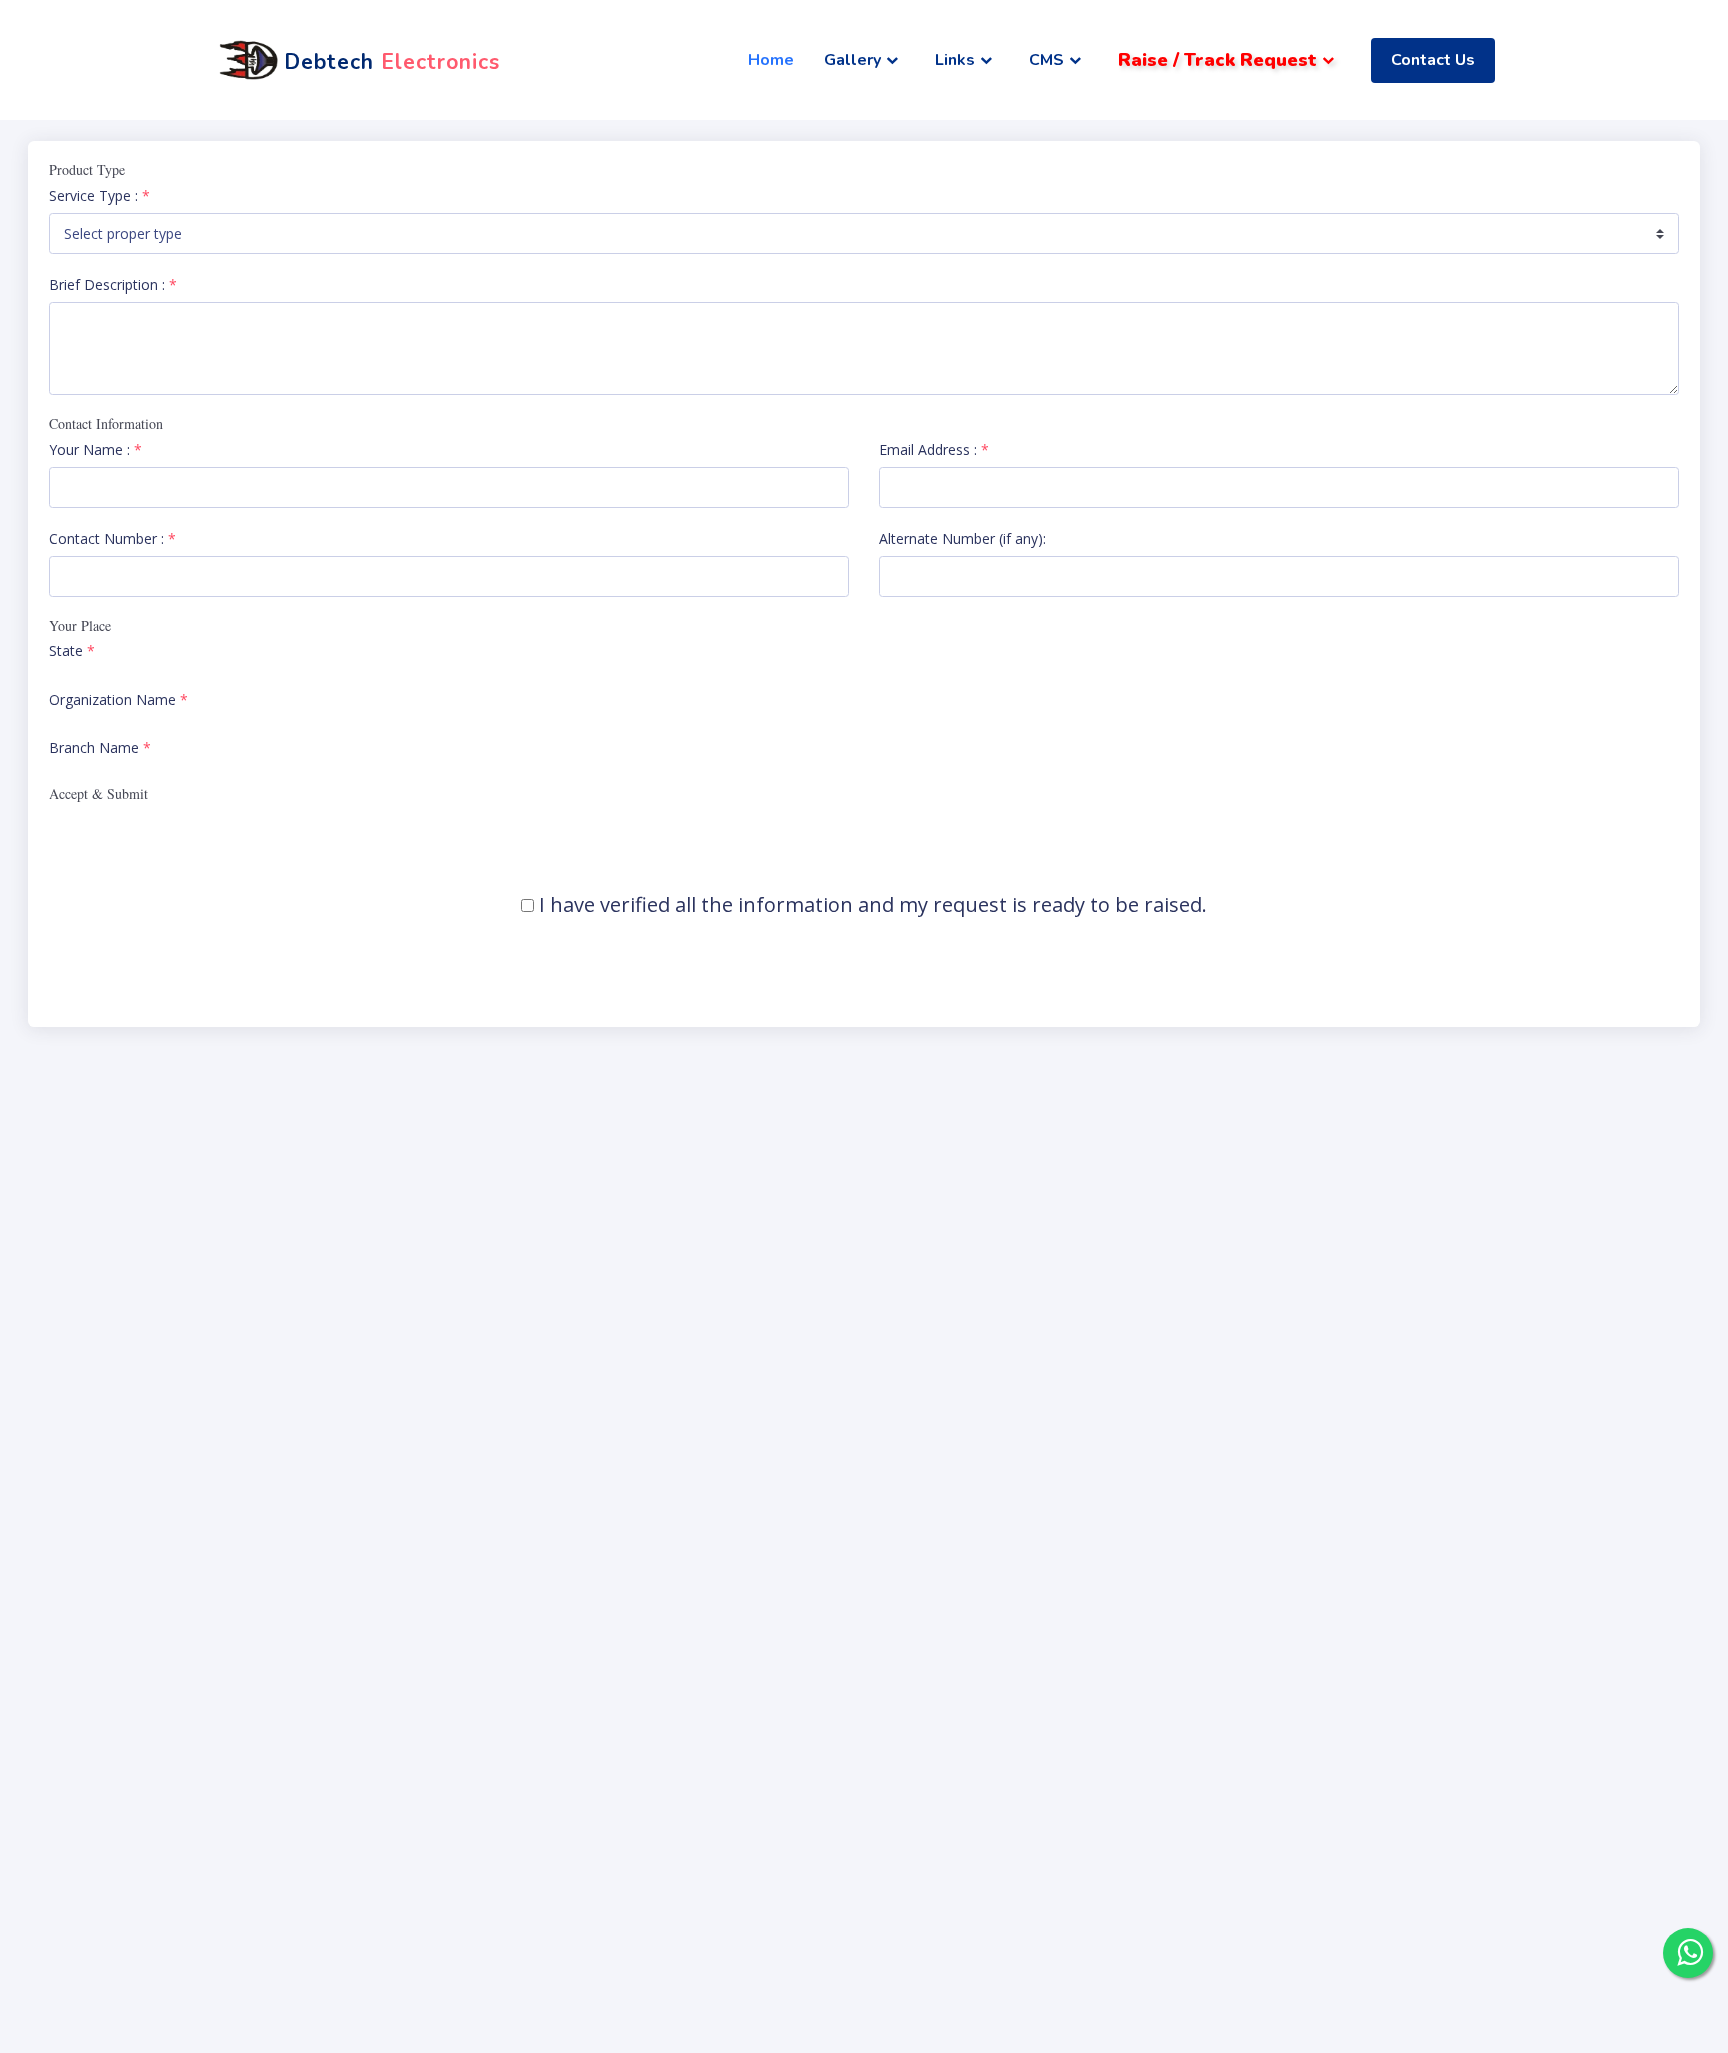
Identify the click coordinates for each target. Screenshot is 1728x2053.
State (72, 650)
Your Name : (95, 449)
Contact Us (1433, 60)
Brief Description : (113, 284)
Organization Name (118, 699)
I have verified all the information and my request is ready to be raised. (873, 904)
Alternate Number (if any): (962, 538)
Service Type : (99, 195)
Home (771, 60)
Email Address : (934, 449)
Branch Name (100, 747)
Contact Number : (112, 538)
